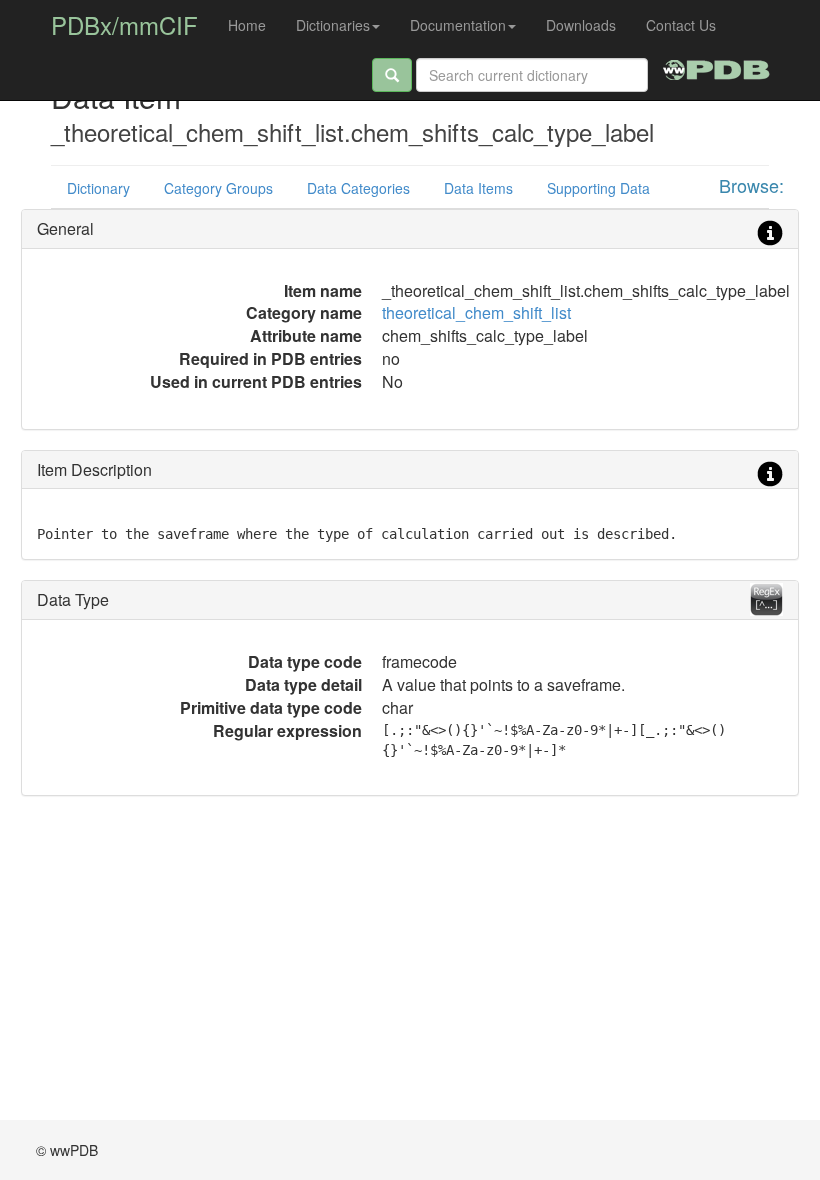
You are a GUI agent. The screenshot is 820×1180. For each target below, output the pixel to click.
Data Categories (358, 188)
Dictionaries (333, 25)
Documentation (458, 25)
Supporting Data (598, 188)
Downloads (581, 25)
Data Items (478, 188)
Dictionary (98, 188)
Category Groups (218, 188)
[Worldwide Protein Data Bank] (716, 67)
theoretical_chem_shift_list (476, 312)
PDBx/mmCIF (124, 24)
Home (247, 25)
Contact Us (681, 25)
